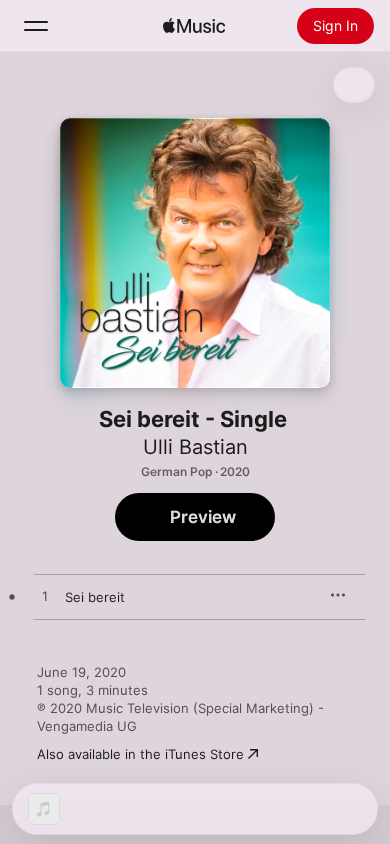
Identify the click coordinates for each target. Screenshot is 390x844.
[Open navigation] (36, 26)
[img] (194, 26)
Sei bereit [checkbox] (95, 597)
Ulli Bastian (195, 447)
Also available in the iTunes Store (140, 754)
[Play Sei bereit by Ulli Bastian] (45, 597)
